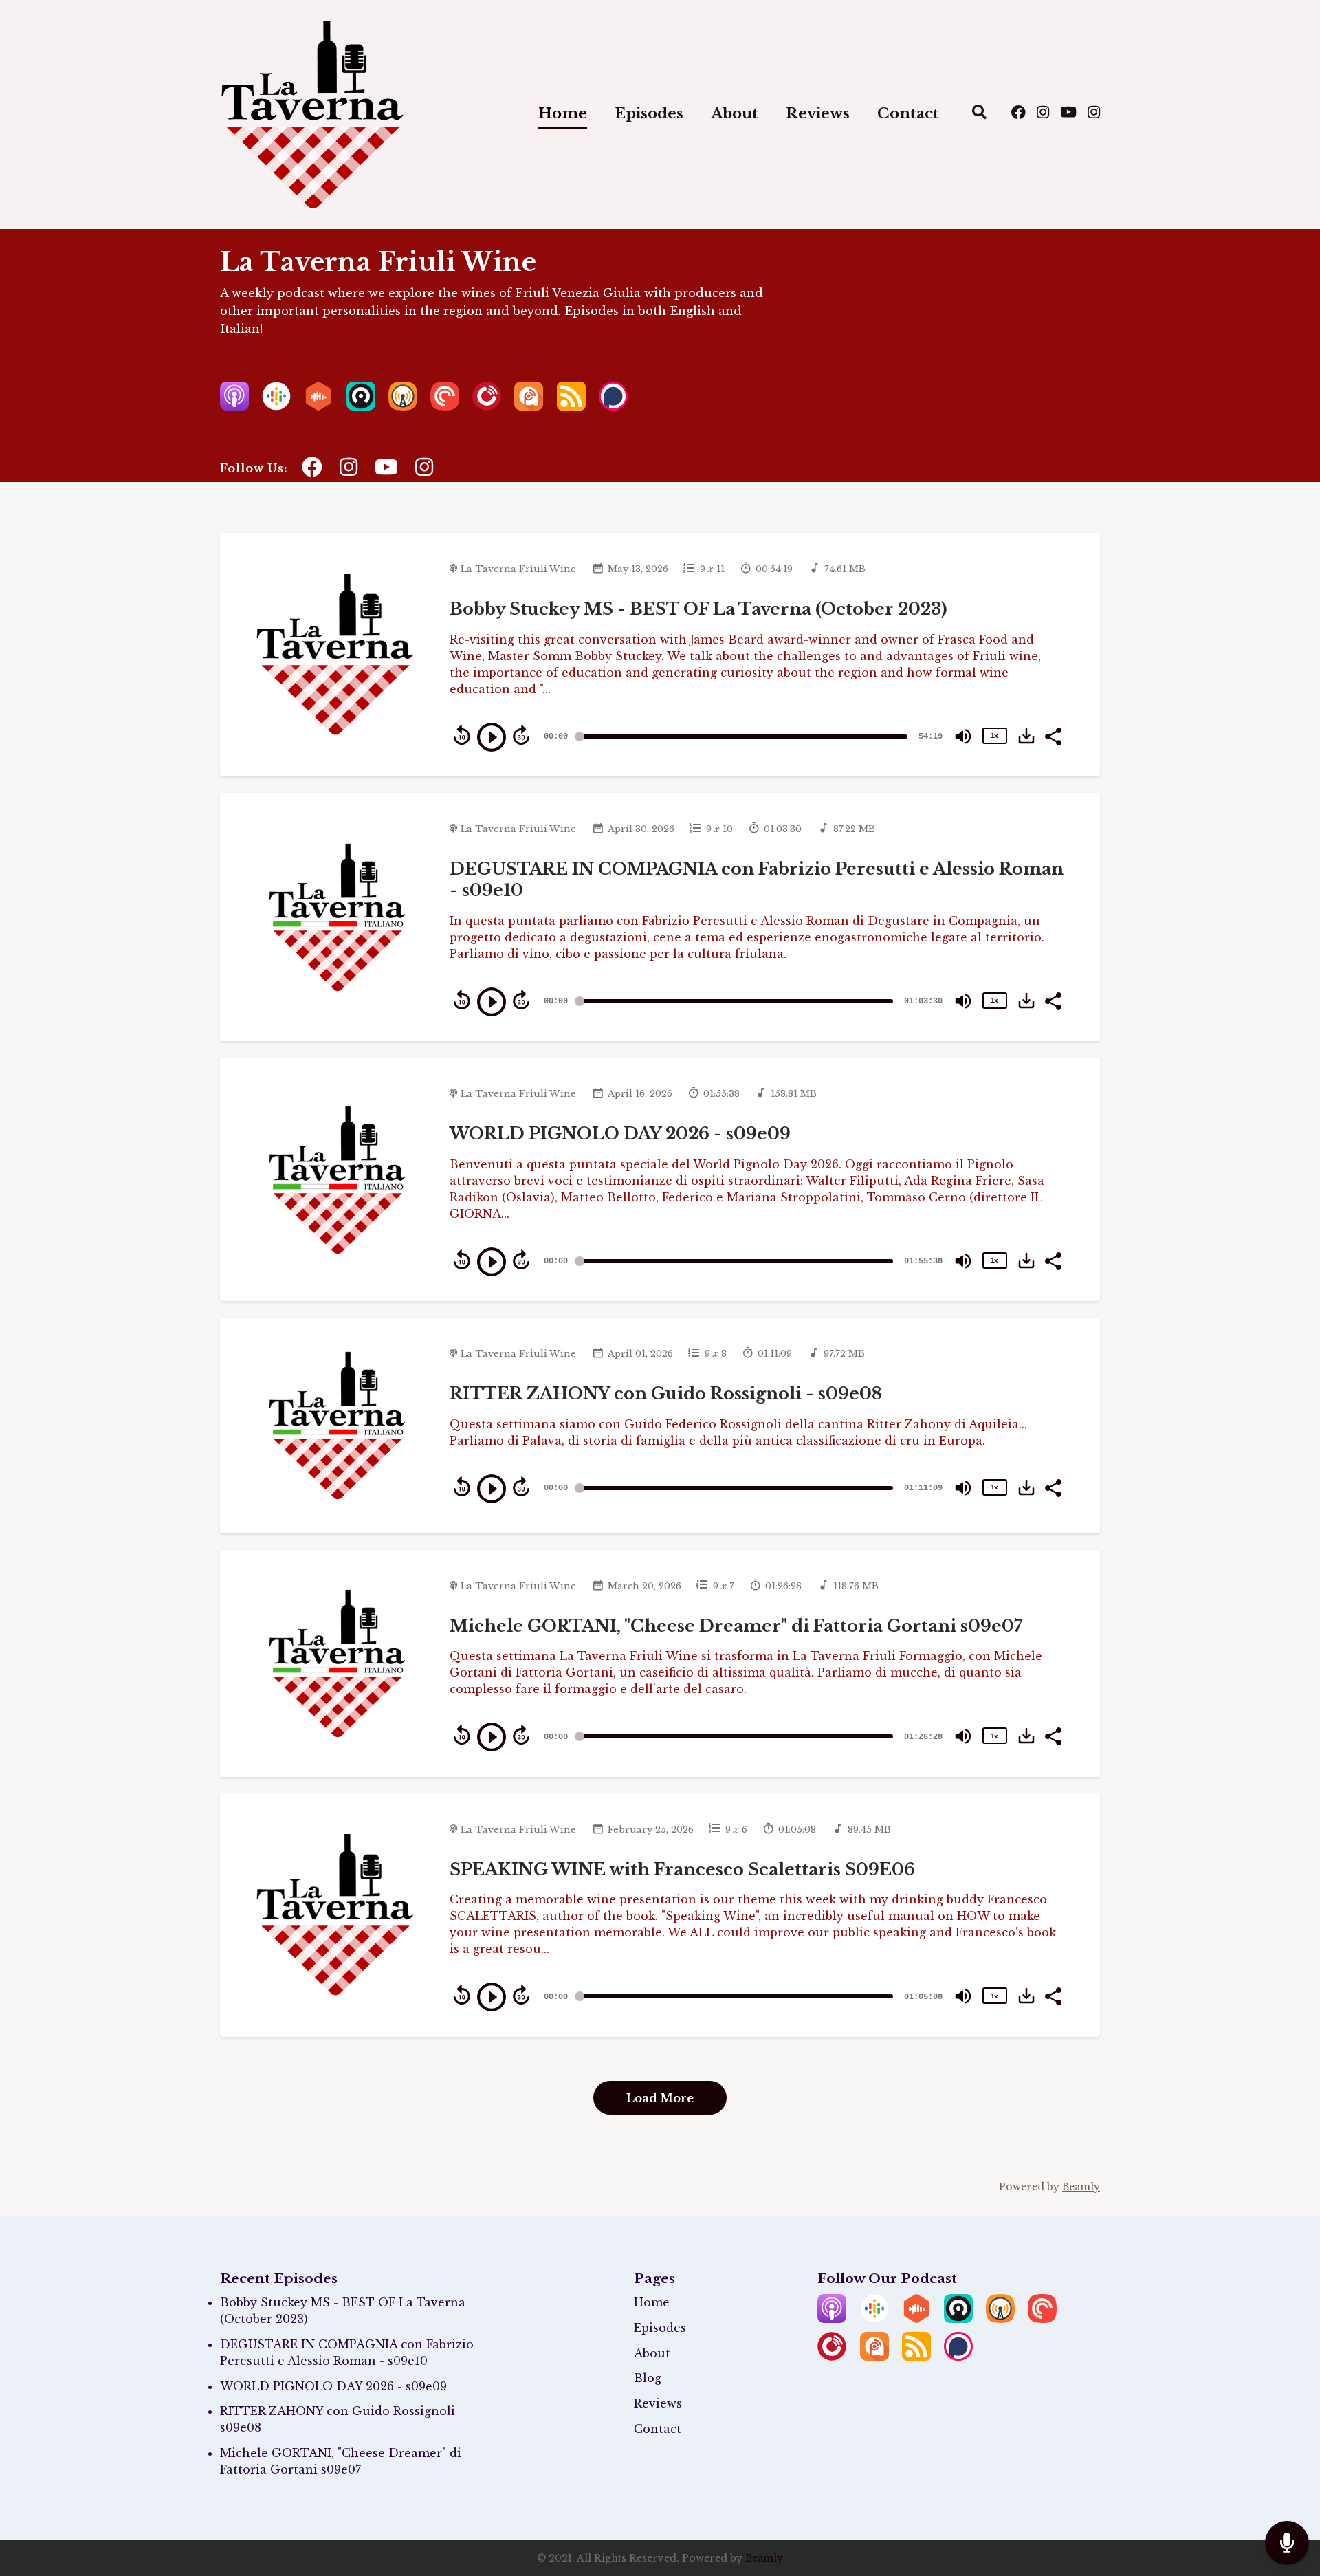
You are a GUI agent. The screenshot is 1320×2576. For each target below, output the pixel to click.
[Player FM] (487, 406)
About (735, 113)
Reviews (818, 113)
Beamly (764, 2558)
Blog (648, 2378)
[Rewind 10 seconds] (462, 735)
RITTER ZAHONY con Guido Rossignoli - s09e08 (666, 1394)
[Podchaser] (613, 406)
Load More (660, 2098)
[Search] (979, 114)
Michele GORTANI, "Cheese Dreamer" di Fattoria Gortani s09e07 (736, 1626)
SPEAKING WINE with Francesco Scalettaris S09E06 (682, 1869)
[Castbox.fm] (318, 406)
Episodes (649, 113)
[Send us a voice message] (1287, 2543)
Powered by (1049, 2187)
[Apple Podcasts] (234, 406)
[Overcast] (403, 406)
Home (563, 113)
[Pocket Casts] (445, 406)
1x (994, 735)
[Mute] (963, 736)
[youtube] (1068, 114)
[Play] (492, 737)
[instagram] (1043, 114)
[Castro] (361, 406)
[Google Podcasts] (276, 406)
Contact (908, 113)
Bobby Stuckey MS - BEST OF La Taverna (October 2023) (698, 609)
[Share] (1053, 735)
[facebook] (1019, 114)
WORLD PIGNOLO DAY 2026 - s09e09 (620, 1134)
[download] (1026, 736)
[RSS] (571, 406)
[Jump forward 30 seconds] (521, 735)
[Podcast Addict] (529, 406)
